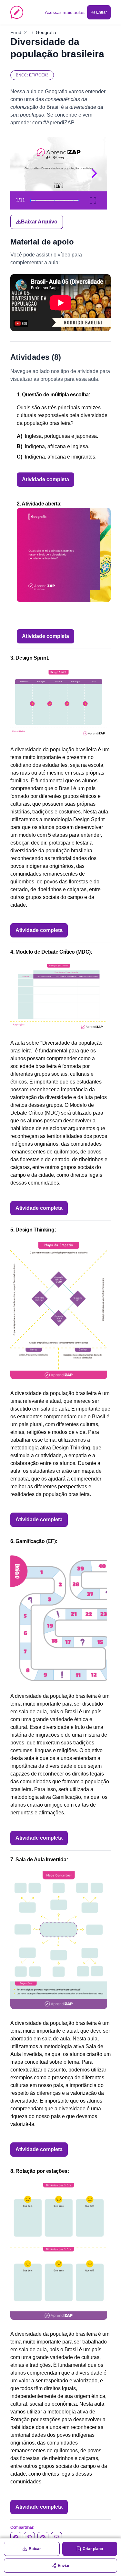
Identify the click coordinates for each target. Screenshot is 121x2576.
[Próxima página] (94, 173)
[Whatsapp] (29, 2537)
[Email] (56, 2537)
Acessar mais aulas (65, 12)
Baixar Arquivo (39, 222)
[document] (60, 183)
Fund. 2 (19, 32)
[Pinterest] (43, 2537)
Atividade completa (45, 479)
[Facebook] (16, 2537)
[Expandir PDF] (93, 200)
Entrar (101, 12)
